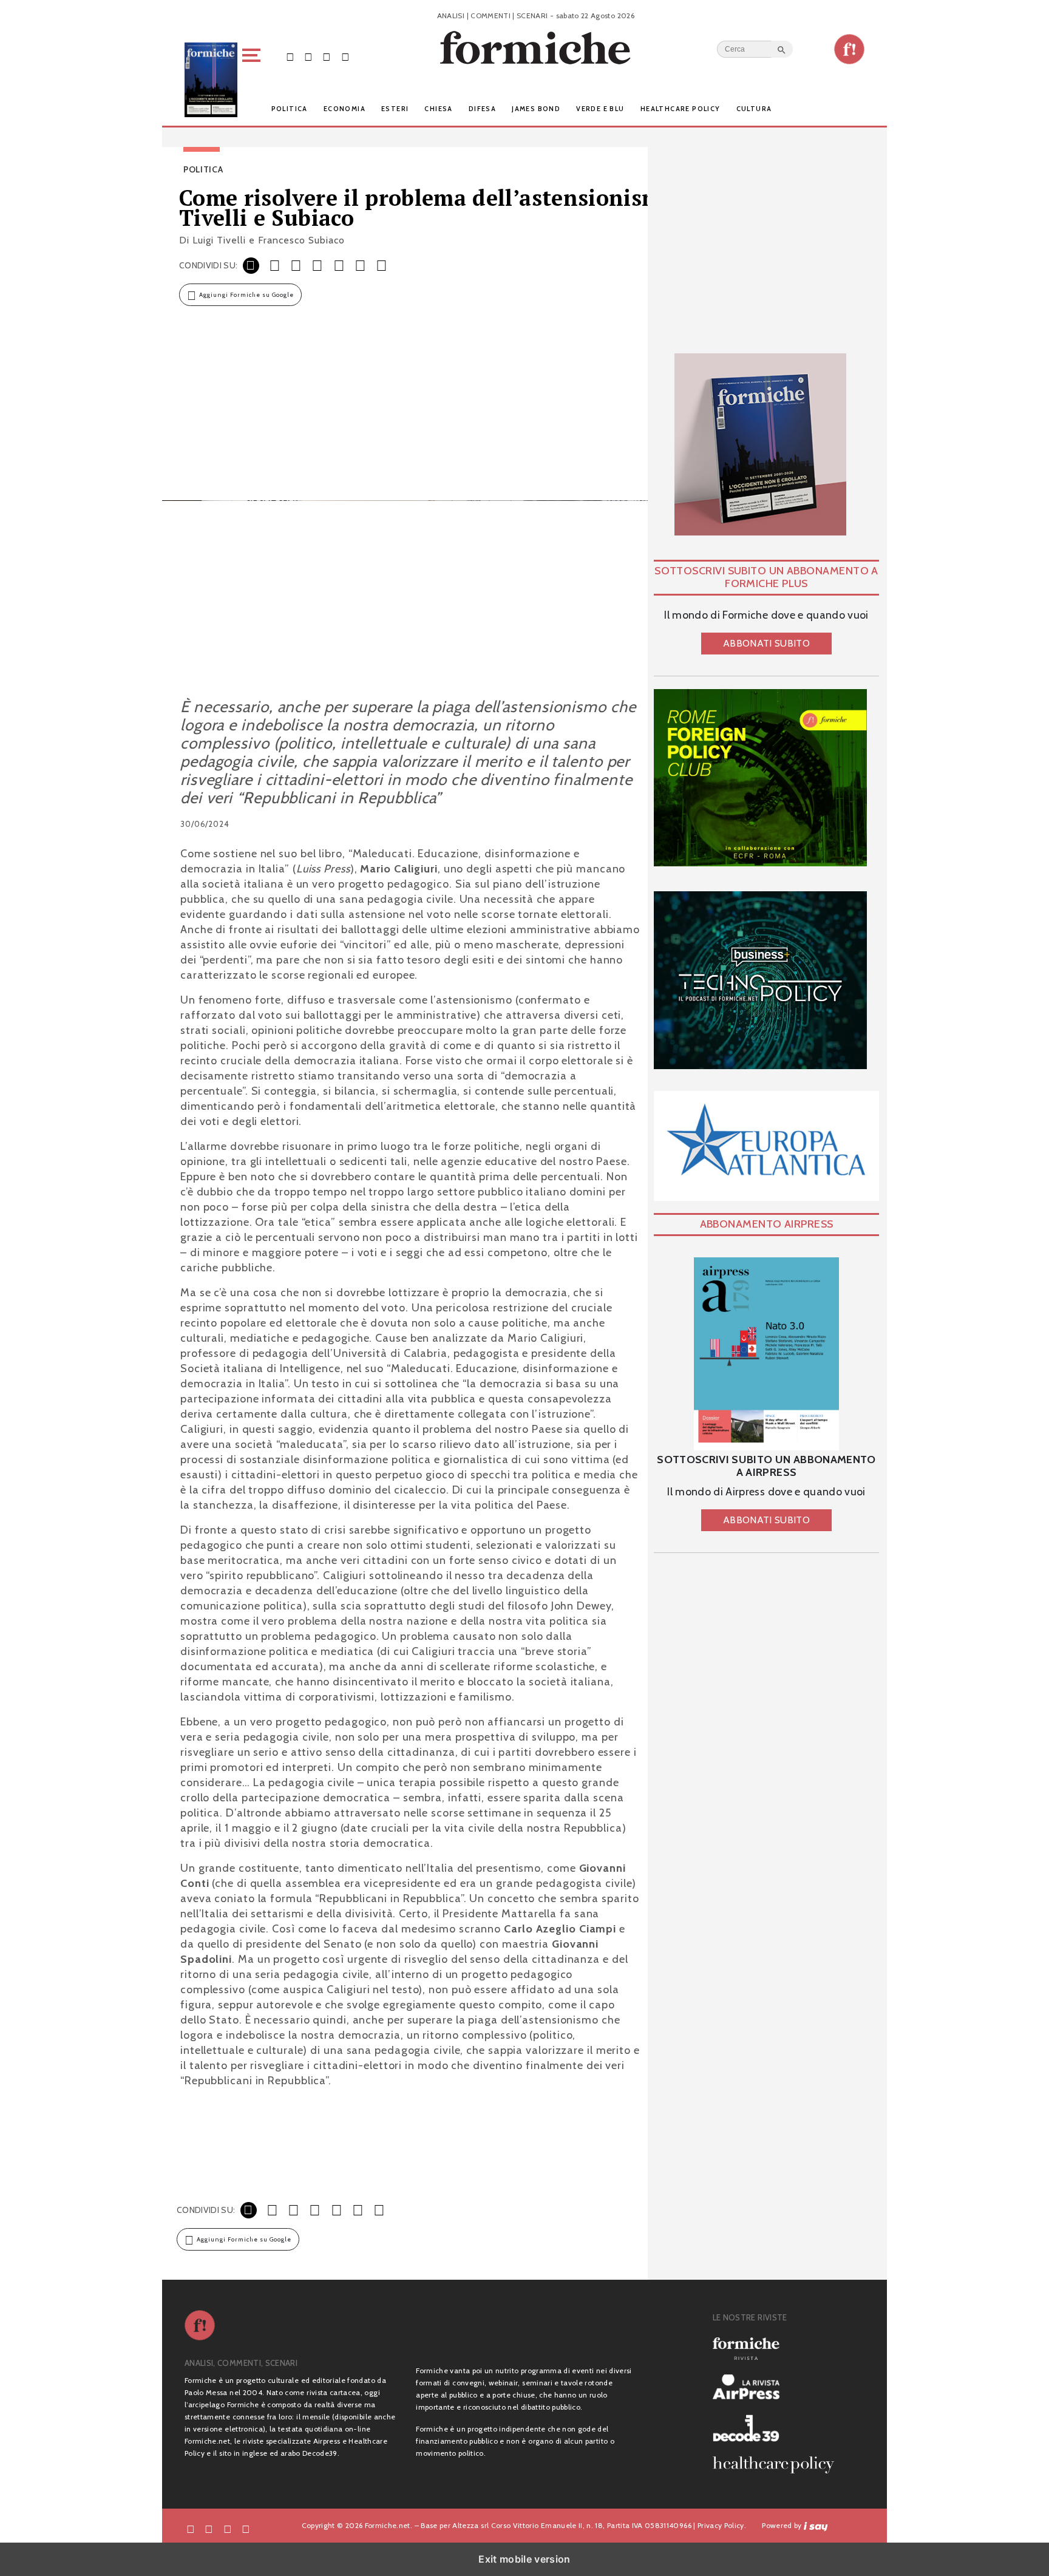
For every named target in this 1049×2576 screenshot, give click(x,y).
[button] (253, 80)
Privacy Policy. (722, 2525)
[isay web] (816, 2525)
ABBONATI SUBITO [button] (766, 643)
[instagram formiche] (228, 2528)
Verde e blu (600, 109)
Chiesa (438, 109)
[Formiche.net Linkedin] (345, 56)
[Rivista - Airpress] (778, 2387)
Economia (345, 109)
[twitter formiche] (209, 2528)
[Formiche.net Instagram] (327, 56)
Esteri (395, 109)
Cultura (754, 109)
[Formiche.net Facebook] (290, 56)
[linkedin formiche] (246, 2528)
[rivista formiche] (766, 1354)
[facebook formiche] (191, 2528)
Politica (290, 109)
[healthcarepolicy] (778, 2465)
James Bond (536, 109)
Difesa (482, 109)
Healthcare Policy (681, 109)
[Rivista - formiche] (778, 2349)
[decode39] (778, 2428)
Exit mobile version (524, 2559)
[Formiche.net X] (308, 56)
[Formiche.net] (849, 49)
